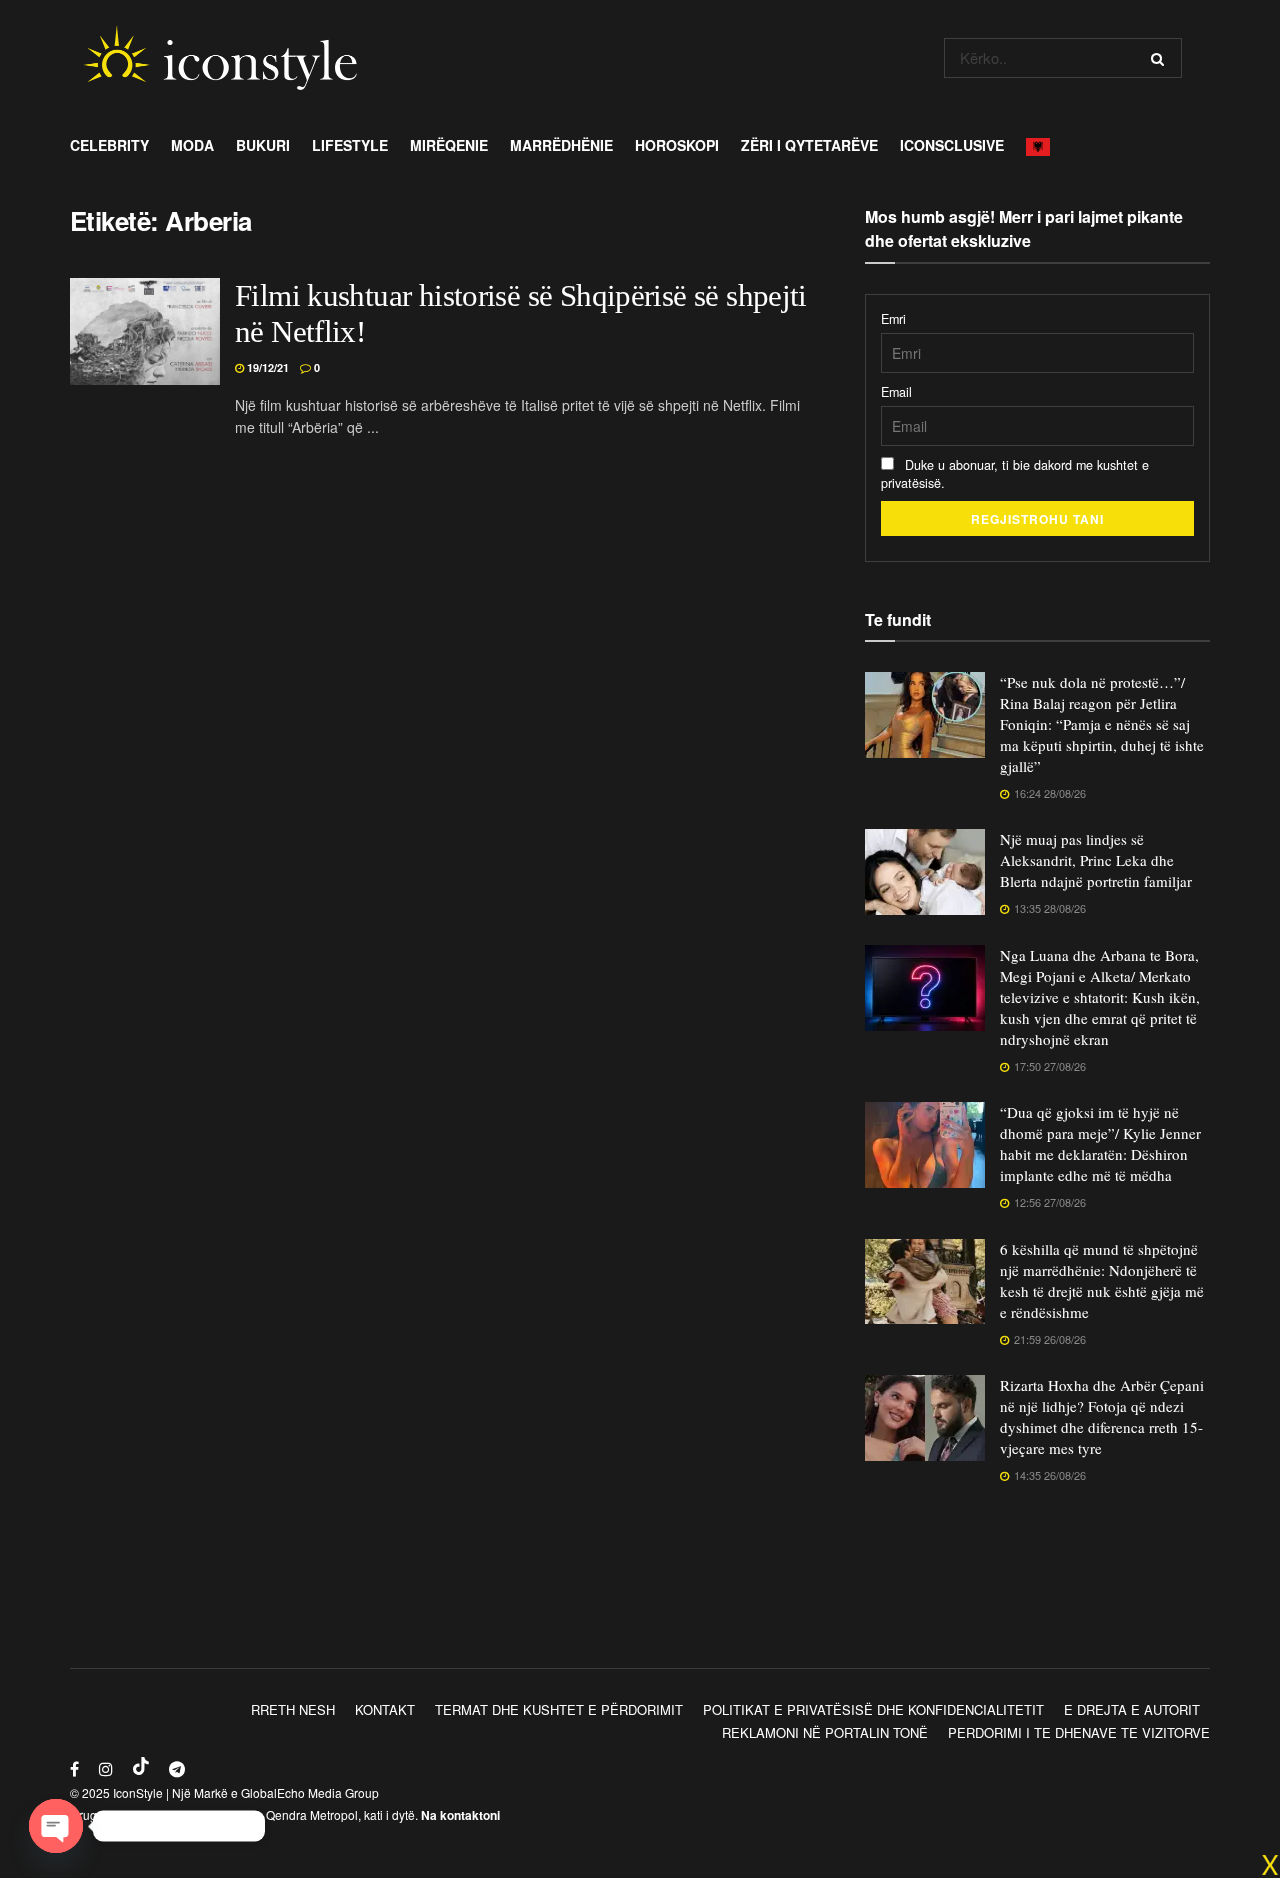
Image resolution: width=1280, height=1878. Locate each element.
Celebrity (109, 145)
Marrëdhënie (561, 145)
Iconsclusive (952, 145)
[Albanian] (1043, 145)
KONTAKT (385, 1709)
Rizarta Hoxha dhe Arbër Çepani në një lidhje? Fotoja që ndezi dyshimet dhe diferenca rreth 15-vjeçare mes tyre (1102, 1416)
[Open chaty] (56, 1826)
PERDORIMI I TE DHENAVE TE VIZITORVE (1079, 1732)
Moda (192, 145)
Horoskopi (677, 145)
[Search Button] (1161, 58)
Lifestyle (350, 145)
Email (896, 392)
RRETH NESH (293, 1709)
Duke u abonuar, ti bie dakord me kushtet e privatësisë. (1015, 474)
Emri (893, 319)
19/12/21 (266, 367)
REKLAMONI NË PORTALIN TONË (825, 1732)
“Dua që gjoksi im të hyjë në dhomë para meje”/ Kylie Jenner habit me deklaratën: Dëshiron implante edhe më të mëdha (1100, 1143)
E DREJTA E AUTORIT (1132, 1709)
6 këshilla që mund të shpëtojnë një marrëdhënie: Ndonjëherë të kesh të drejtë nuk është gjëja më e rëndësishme (1102, 1280)
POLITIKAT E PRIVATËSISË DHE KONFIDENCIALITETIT (873, 1709)
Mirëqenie (449, 145)
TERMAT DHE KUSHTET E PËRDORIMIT (559, 1709)
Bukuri (263, 145)
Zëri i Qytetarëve (809, 145)
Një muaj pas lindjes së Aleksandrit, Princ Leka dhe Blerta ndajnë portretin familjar (1096, 860)
